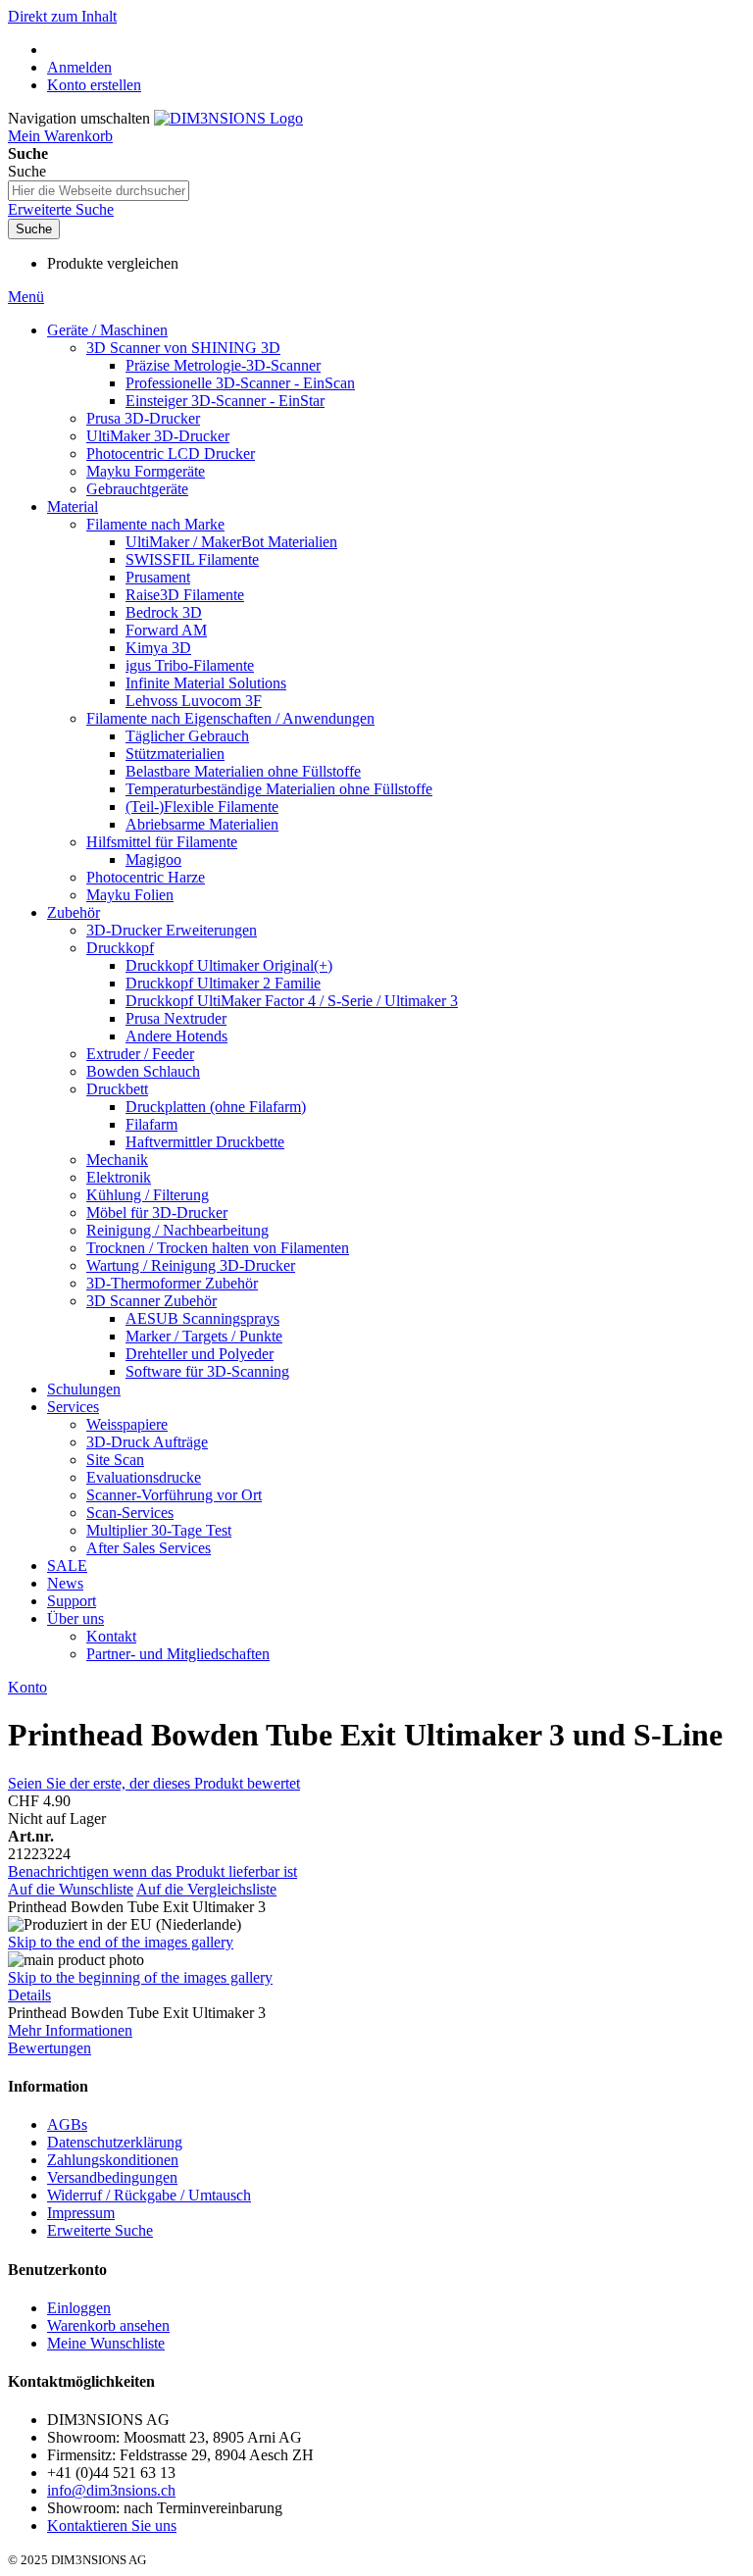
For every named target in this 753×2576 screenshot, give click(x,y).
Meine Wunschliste (106, 2343)
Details (29, 1995)
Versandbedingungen (112, 2177)
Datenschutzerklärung (115, 2142)
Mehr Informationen (70, 2030)
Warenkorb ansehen (108, 2325)
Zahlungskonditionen (113, 2160)
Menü (26, 297)
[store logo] (228, 118)
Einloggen (79, 2308)
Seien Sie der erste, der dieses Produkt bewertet (154, 1783)
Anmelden (79, 67)
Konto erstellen (94, 85)
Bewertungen (50, 2048)
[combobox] (99, 191)
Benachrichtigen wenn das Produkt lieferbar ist (152, 1871)
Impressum (81, 2213)
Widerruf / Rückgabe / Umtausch (149, 2195)
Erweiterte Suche (61, 209)
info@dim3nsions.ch (111, 2490)
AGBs (67, 2124)
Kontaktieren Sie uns (112, 2525)
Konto (27, 1687)
